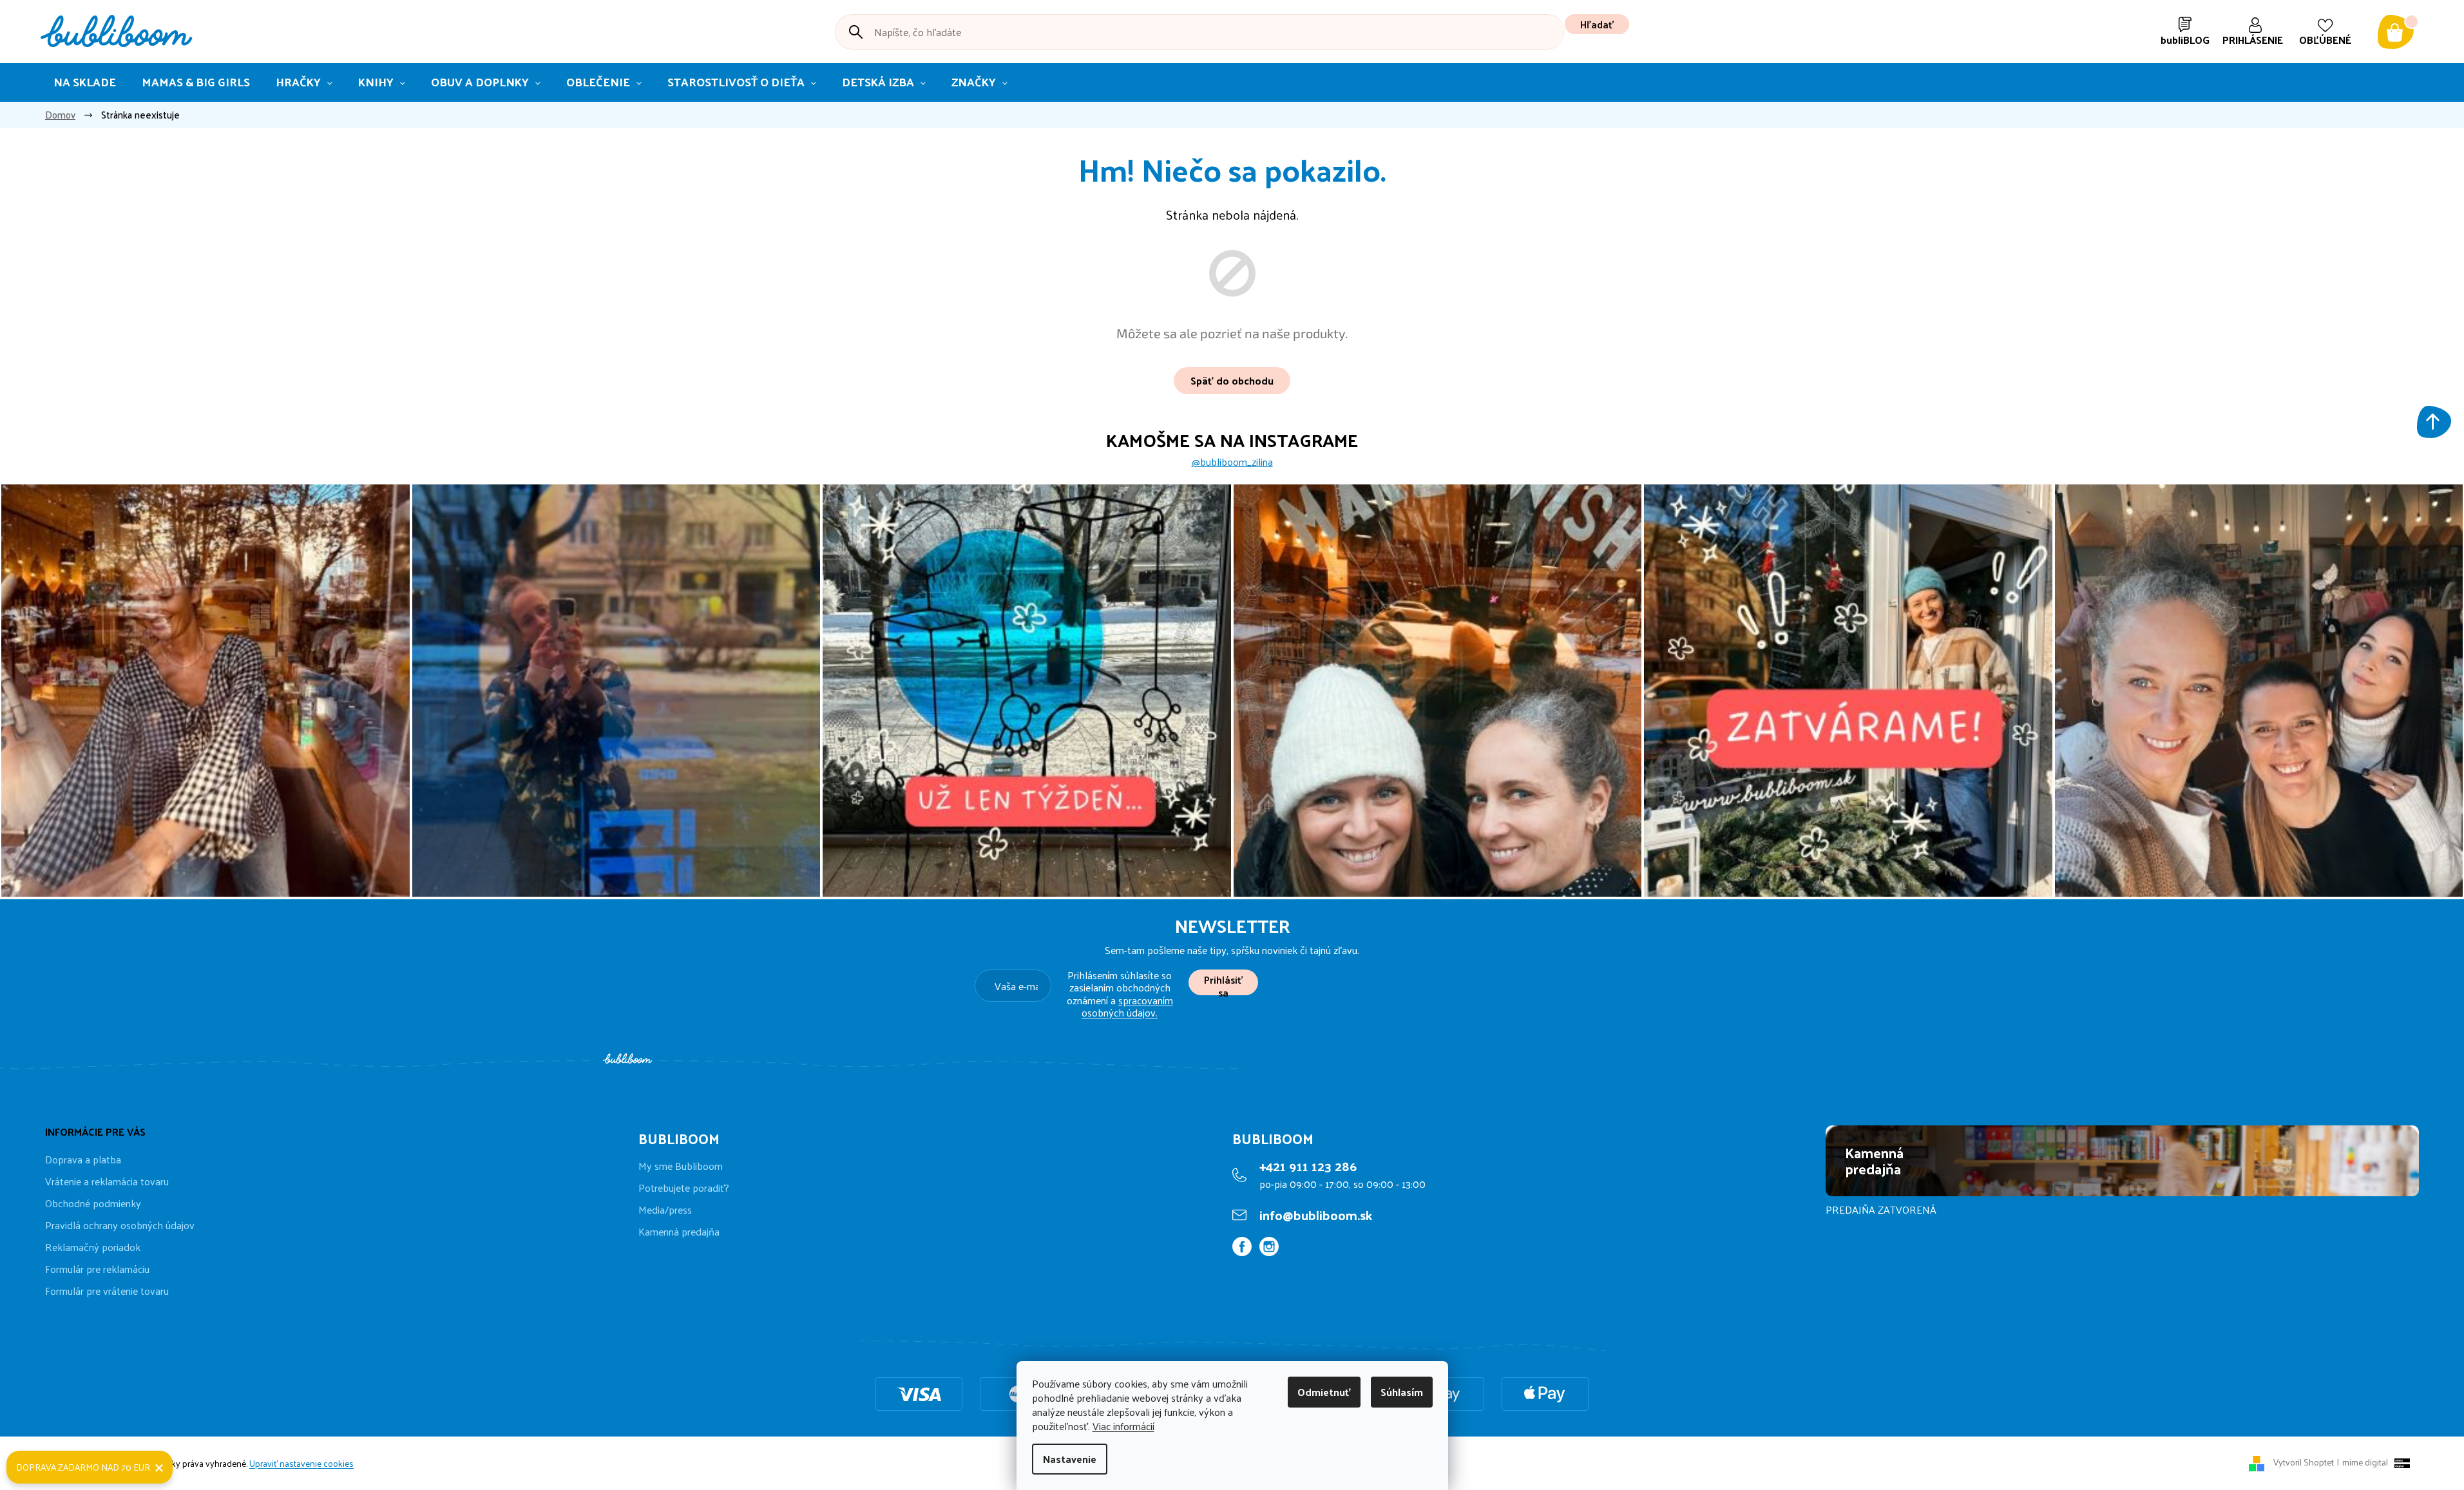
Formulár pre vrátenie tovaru (107, 1291)
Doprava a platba (83, 1159)
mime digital (2363, 1462)
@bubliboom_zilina (1232, 462)
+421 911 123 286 (1308, 1166)
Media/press (665, 1210)
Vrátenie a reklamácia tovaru (107, 1181)
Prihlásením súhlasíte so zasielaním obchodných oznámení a (1120, 994)
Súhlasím (1402, 1392)
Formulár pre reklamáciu (97, 1269)
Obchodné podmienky (93, 1203)
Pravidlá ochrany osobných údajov (120, 1225)
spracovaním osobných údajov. (1127, 1006)
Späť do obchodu (1232, 380)
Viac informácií (1123, 1426)
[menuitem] (85, 82)
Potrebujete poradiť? (684, 1188)
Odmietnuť (1324, 1392)
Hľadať (1597, 24)
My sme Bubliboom (681, 1166)
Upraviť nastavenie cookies (301, 1463)
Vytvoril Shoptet (2304, 1462)
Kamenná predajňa (679, 1232)
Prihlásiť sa (1223, 983)
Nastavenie (1070, 1459)
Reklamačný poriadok (93, 1247)
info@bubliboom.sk (1316, 1215)
